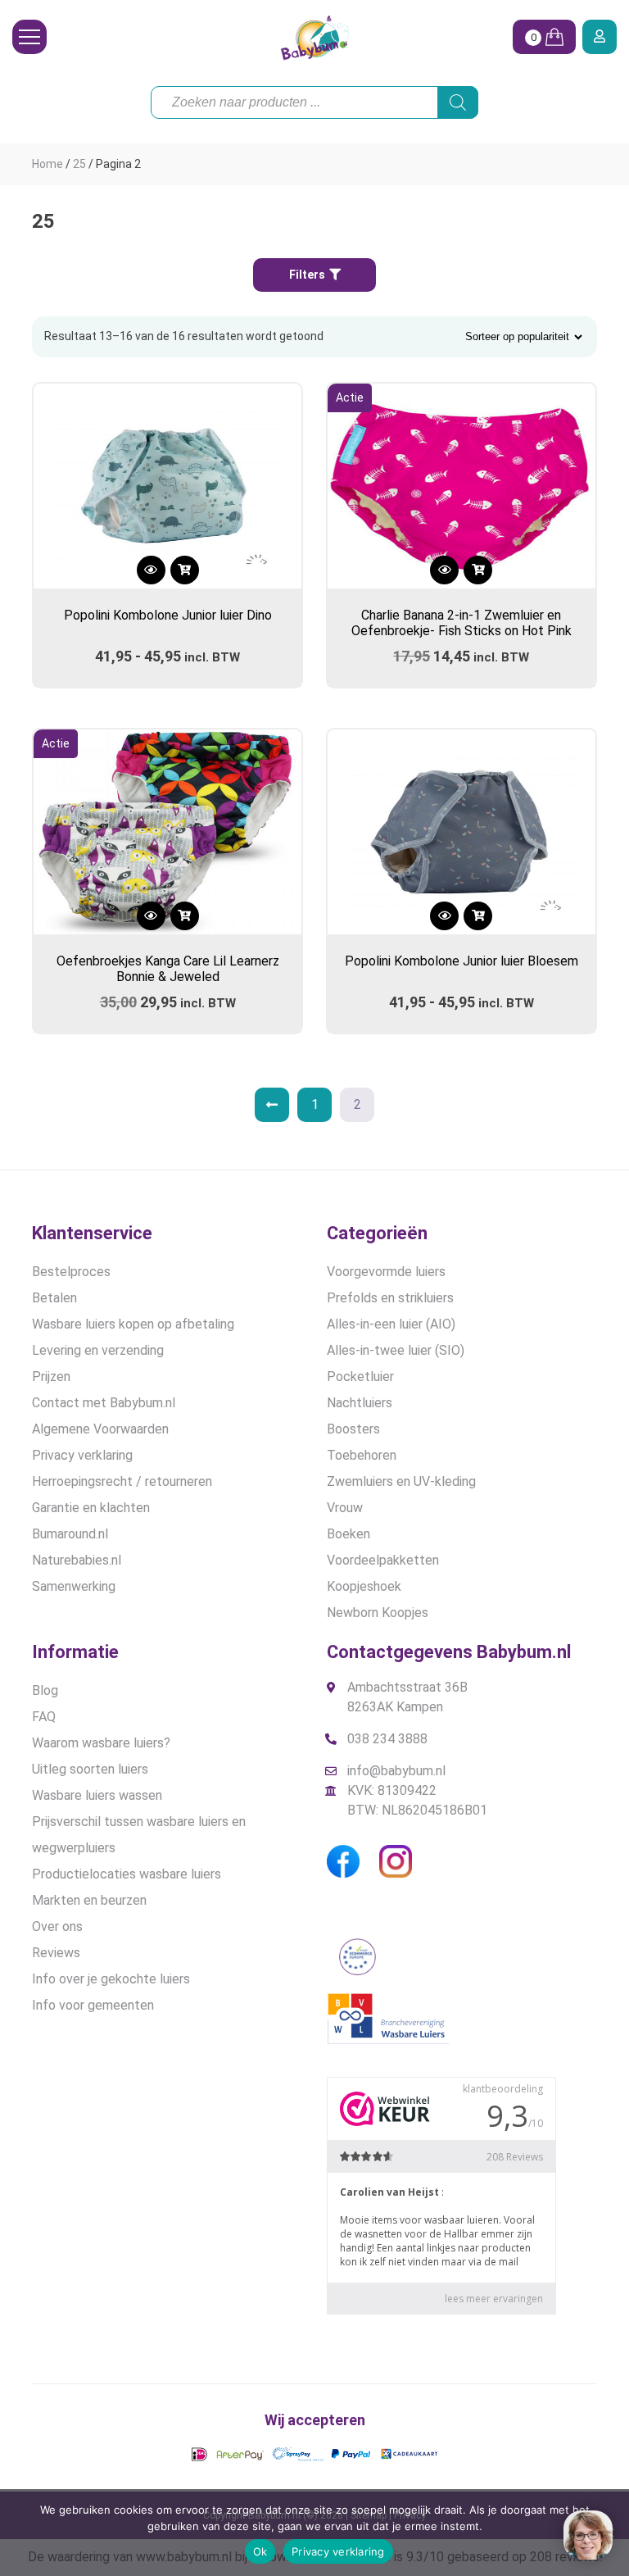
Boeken (348, 1534)
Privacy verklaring (82, 1455)
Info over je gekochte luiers (111, 1979)
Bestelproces (71, 1272)
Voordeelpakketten (383, 1560)
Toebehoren (362, 1455)
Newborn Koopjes (378, 1613)
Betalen (54, 1298)
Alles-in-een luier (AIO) (391, 1324)
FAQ (44, 1717)
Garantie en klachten (91, 1508)
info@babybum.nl (396, 1771)
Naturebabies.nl (77, 1560)
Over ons (57, 1926)
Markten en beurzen (89, 1900)
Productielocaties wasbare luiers (127, 1874)
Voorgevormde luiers (386, 1272)
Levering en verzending (98, 1350)
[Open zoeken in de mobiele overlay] (314, 102)
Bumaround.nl (70, 1534)
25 (79, 164)
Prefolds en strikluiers (390, 1298)
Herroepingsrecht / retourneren (122, 1481)
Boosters (353, 1429)
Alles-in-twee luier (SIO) (396, 1350)
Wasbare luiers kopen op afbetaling (133, 1324)
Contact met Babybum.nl (104, 1403)
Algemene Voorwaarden (100, 1429)
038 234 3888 (387, 1739)
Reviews (56, 1953)
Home (48, 164)
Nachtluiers (360, 1403)
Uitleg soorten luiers (90, 1769)
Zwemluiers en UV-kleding (401, 1481)
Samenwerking (74, 1586)
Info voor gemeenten (93, 2005)
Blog (45, 1690)
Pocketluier (360, 1377)
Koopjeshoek (364, 1586)
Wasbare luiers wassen (97, 1795)
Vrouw (345, 1508)
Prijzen (51, 1377)
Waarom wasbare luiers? (101, 1743)
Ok (260, 2551)
